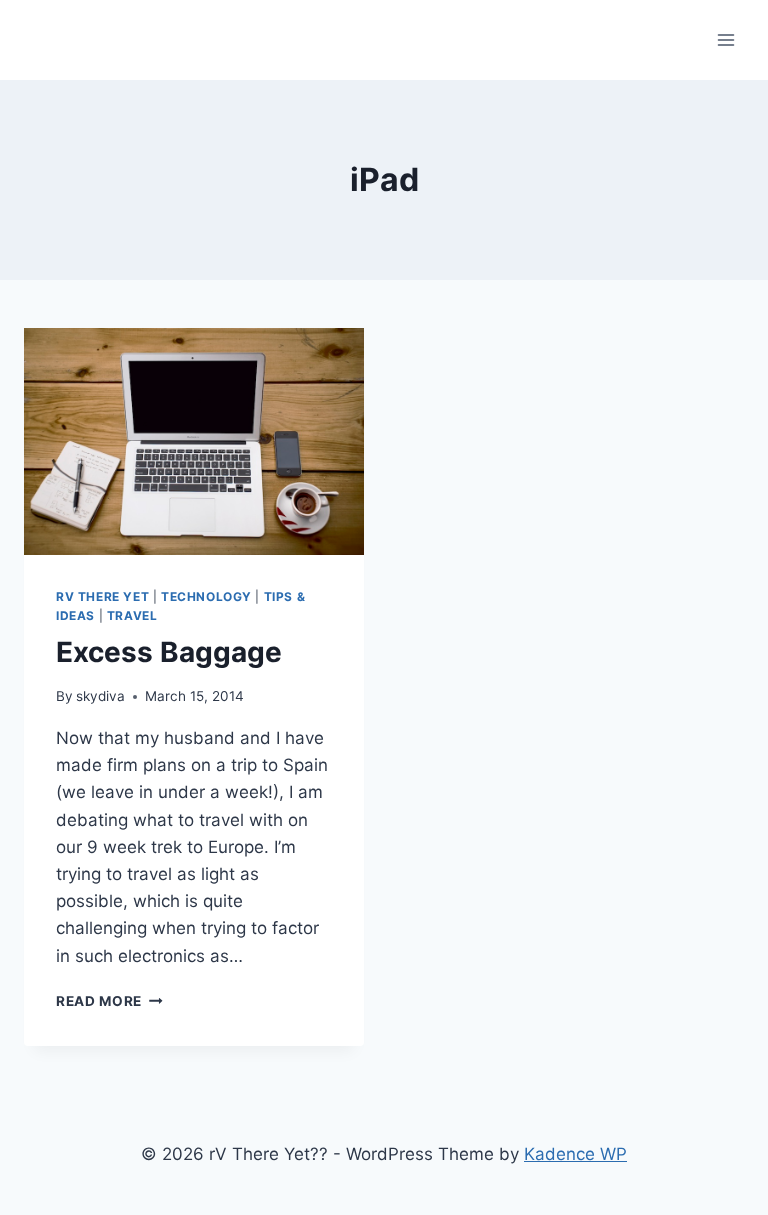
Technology (206, 596)
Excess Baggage (169, 652)
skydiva (100, 696)
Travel (132, 615)
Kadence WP (575, 1154)
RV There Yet (102, 596)
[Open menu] (725, 39)
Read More (109, 1001)
